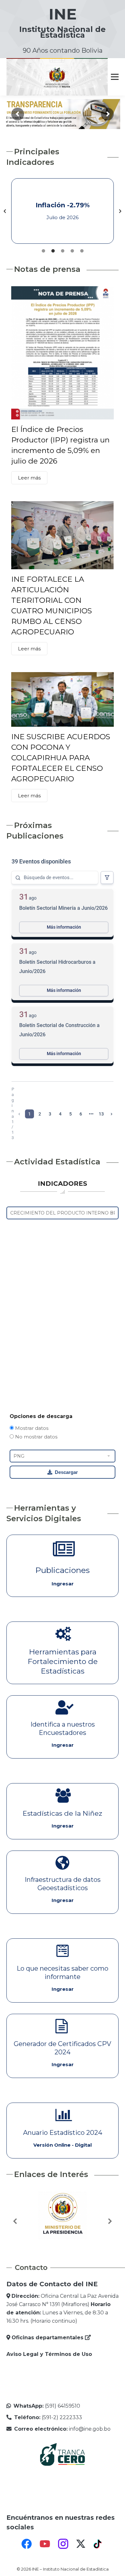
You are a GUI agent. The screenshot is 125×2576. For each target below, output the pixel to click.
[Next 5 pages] (91, 1114)
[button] (5, 211)
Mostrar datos (31, 1428)
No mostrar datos (36, 1437)
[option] (63, 211)
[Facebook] (27, 2544)
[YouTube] (45, 2544)
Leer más (29, 478)
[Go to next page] (112, 1114)
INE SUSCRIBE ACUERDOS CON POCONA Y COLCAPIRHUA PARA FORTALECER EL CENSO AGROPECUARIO (61, 758)
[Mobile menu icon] (115, 77)
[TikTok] (98, 2544)
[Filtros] (107, 878)
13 (101, 1114)
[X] (81, 2544)
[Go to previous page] (19, 1114)
